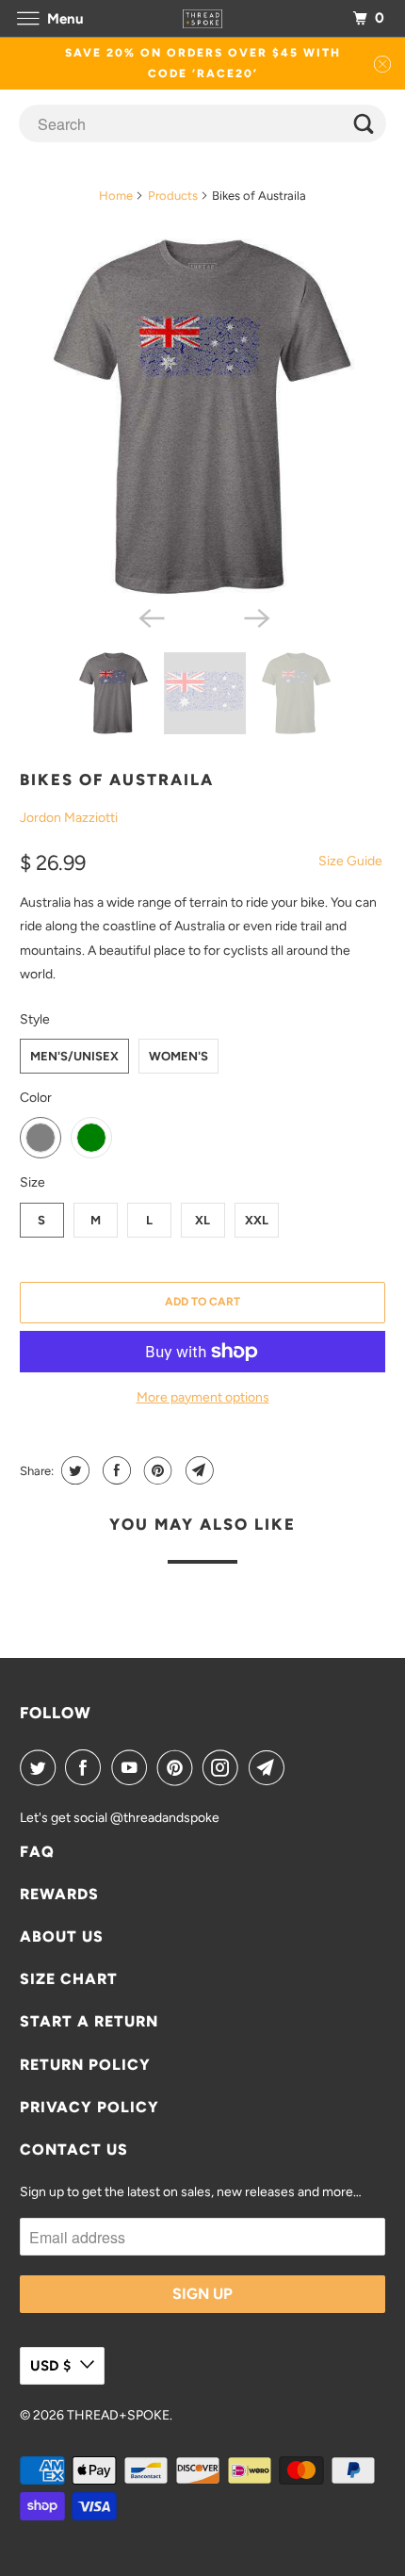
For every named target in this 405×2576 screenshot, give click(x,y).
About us (62, 1936)
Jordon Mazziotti (69, 818)
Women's (178, 1056)
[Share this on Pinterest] (156, 1470)
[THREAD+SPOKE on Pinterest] (179, 1767)
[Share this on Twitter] (73, 1470)
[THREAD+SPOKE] (203, 18)
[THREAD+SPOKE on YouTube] (133, 1767)
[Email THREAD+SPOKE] (270, 1767)
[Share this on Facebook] (114, 1470)
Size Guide (350, 861)
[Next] (255, 616)
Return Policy (85, 2065)
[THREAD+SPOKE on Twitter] (41, 1767)
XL (202, 1220)
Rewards (59, 1894)
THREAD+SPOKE (118, 2415)
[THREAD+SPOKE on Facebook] (87, 1767)
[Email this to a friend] (197, 1470)
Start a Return (89, 2021)
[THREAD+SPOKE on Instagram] (224, 1767)
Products (173, 196)
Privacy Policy (89, 2107)
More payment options (203, 1397)
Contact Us (74, 2149)
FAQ (37, 1852)
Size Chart (69, 1979)
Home (116, 196)
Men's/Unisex (74, 1056)
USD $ (50, 2366)
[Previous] (150, 616)
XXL (257, 1220)
